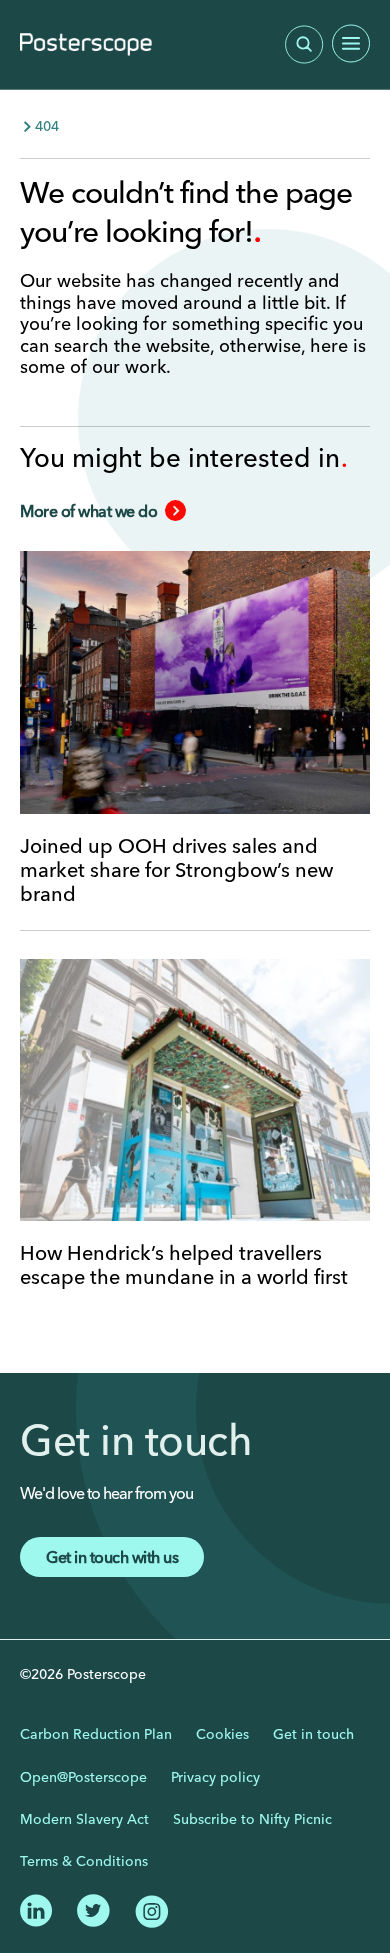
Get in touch (313, 1734)
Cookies (222, 1734)
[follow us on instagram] (151, 1909)
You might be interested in (183, 458)
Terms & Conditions (84, 1861)
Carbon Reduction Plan (96, 1734)
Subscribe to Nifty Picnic (252, 1819)
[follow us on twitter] (93, 1908)
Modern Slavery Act (84, 1819)
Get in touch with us (112, 1557)
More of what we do (88, 511)
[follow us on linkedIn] (36, 1908)
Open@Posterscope (83, 1777)
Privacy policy (215, 1777)
